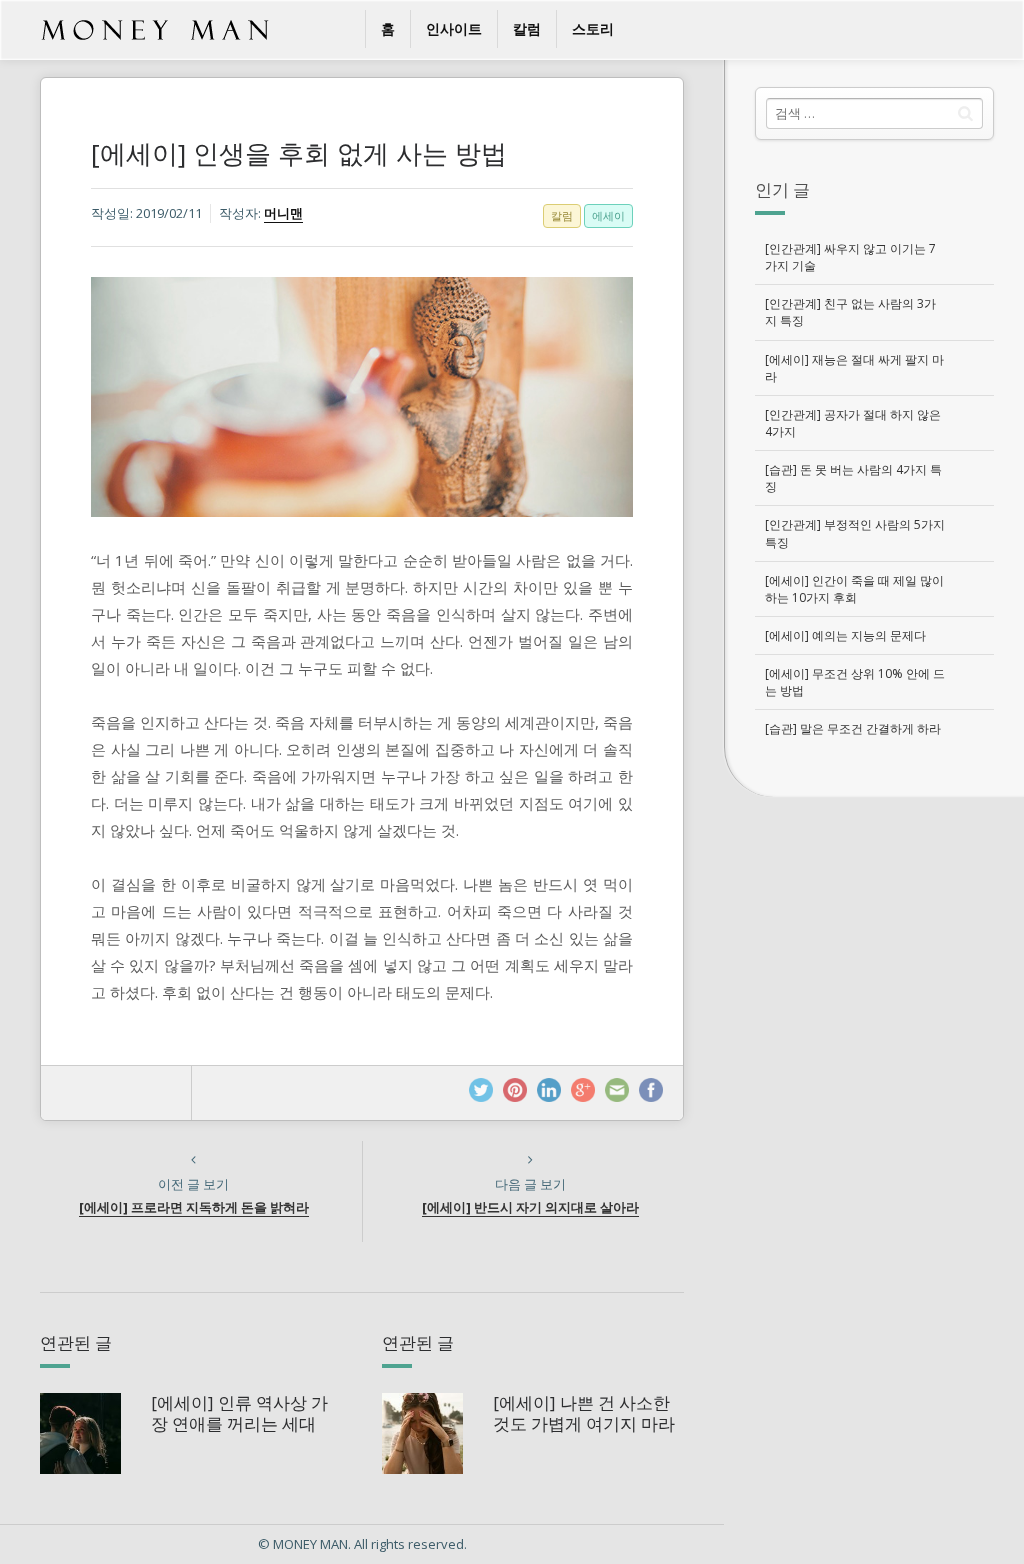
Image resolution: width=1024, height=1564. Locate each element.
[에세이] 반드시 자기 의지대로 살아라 (530, 1207)
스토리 (593, 28)
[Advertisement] (874, 932)
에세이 (608, 215)
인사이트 (454, 28)
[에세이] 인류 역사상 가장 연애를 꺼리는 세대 (239, 1412)
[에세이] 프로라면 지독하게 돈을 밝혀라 (194, 1207)
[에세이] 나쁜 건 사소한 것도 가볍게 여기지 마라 (584, 1412)
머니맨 (283, 213)
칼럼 (527, 28)
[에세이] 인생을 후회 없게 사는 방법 (299, 153)
